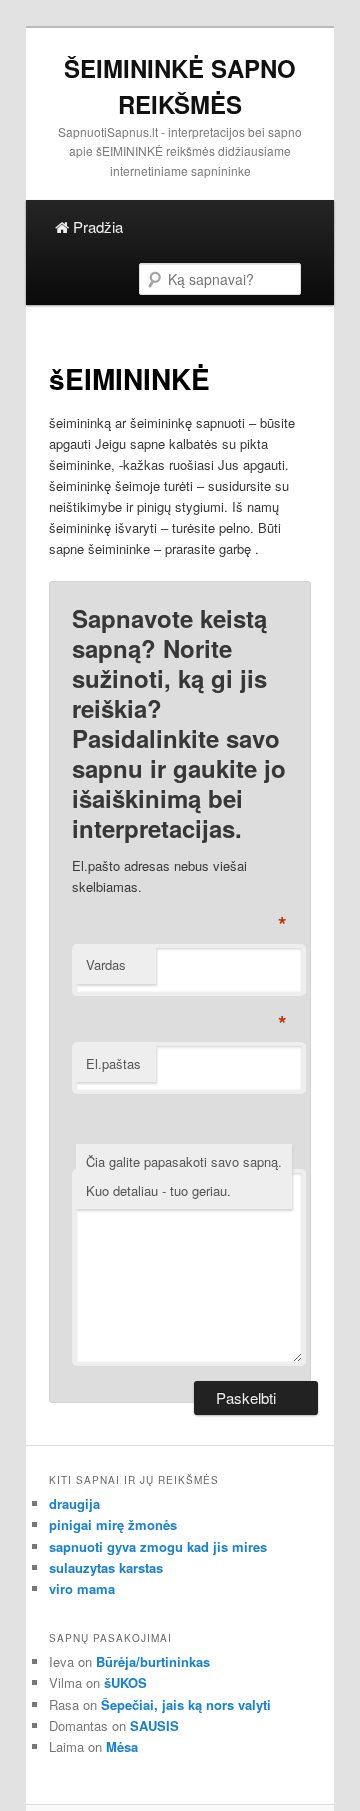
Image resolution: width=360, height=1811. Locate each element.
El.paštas (113, 1063)
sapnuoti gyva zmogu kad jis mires (158, 1546)
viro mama (82, 1588)
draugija (74, 1503)
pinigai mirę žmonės (113, 1524)
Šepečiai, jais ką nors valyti (186, 1704)
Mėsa (122, 1746)
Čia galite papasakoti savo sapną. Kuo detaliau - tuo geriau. (184, 1176)
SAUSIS (154, 1725)
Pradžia (96, 226)
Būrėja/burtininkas (153, 1661)
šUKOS (125, 1682)
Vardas (106, 964)
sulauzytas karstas (106, 1567)
